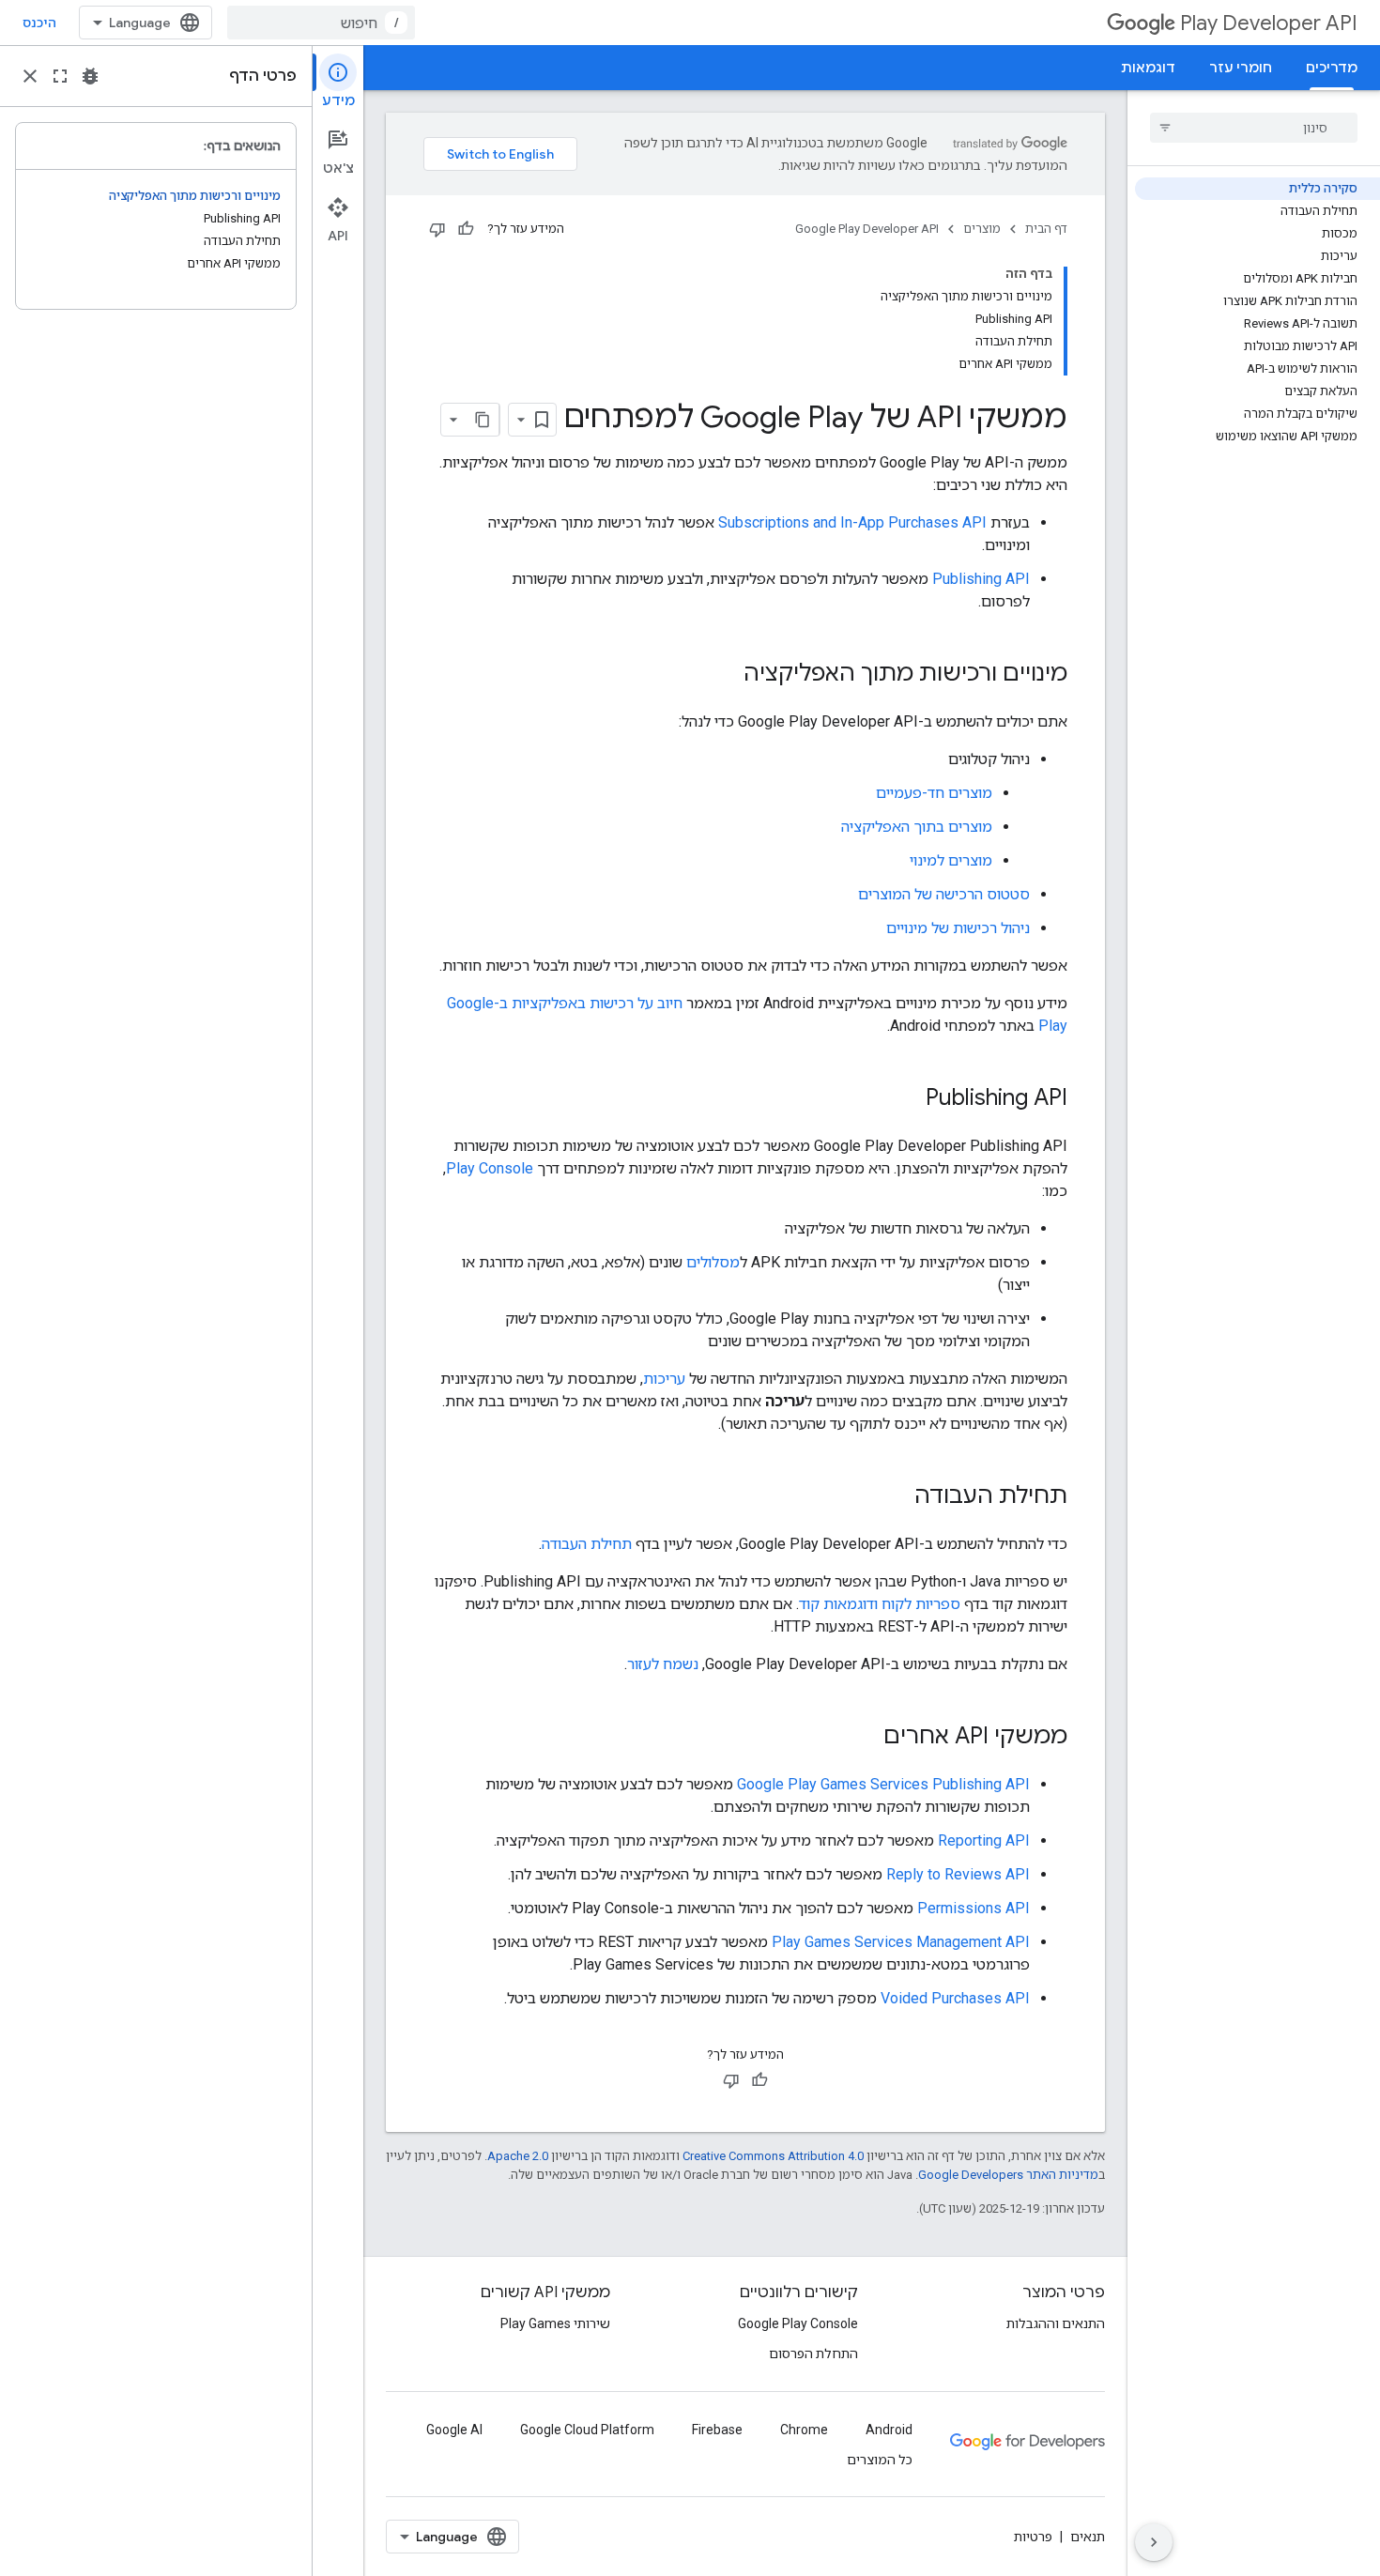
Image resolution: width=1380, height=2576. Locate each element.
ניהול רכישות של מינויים (958, 928)
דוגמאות (1148, 68)
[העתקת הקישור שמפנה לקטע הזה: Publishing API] (907, 1099)
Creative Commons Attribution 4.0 (773, 2156)
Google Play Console (798, 2323)
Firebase (717, 2430)
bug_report (90, 76)
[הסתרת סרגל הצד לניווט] (1154, 2542)
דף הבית (1046, 229)
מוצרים (982, 229)
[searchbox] (1254, 128)
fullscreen (60, 76)
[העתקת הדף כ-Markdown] (483, 420)
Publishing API (981, 579)
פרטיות (1033, 2537)
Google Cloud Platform (587, 2430)
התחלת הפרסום (813, 2354)
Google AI (454, 2430)
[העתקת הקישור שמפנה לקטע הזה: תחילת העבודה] (896, 1497)
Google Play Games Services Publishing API (883, 1784)
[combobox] (321, 23)
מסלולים (713, 1262)
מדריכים (1332, 68)
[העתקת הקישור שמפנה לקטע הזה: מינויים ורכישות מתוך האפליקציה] (725, 675)
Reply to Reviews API (958, 1874)
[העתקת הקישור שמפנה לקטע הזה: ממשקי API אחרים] (865, 1738)
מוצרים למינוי (951, 860)
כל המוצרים (880, 2460)
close (30, 76)
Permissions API (974, 1908)
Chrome (804, 2430)
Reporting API (984, 1840)
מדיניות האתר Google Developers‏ (1008, 2175)
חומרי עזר (1241, 68)
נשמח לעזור (663, 1664)
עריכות (664, 1379)
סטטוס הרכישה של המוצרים (944, 894)
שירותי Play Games (555, 2323)
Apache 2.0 (518, 2156)
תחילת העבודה (587, 1544)
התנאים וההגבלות (1056, 2323)
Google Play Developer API (867, 229)
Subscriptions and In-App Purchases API (852, 522)
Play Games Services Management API (901, 1942)
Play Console (490, 1168)
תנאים (1088, 2537)
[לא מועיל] (437, 229)
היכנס (39, 23)
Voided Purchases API (955, 1998)
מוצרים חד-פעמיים (934, 793)
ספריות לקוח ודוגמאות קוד (880, 1604)
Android (889, 2430)
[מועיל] (466, 229)
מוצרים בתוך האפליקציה (917, 827)
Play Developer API (1269, 23)
